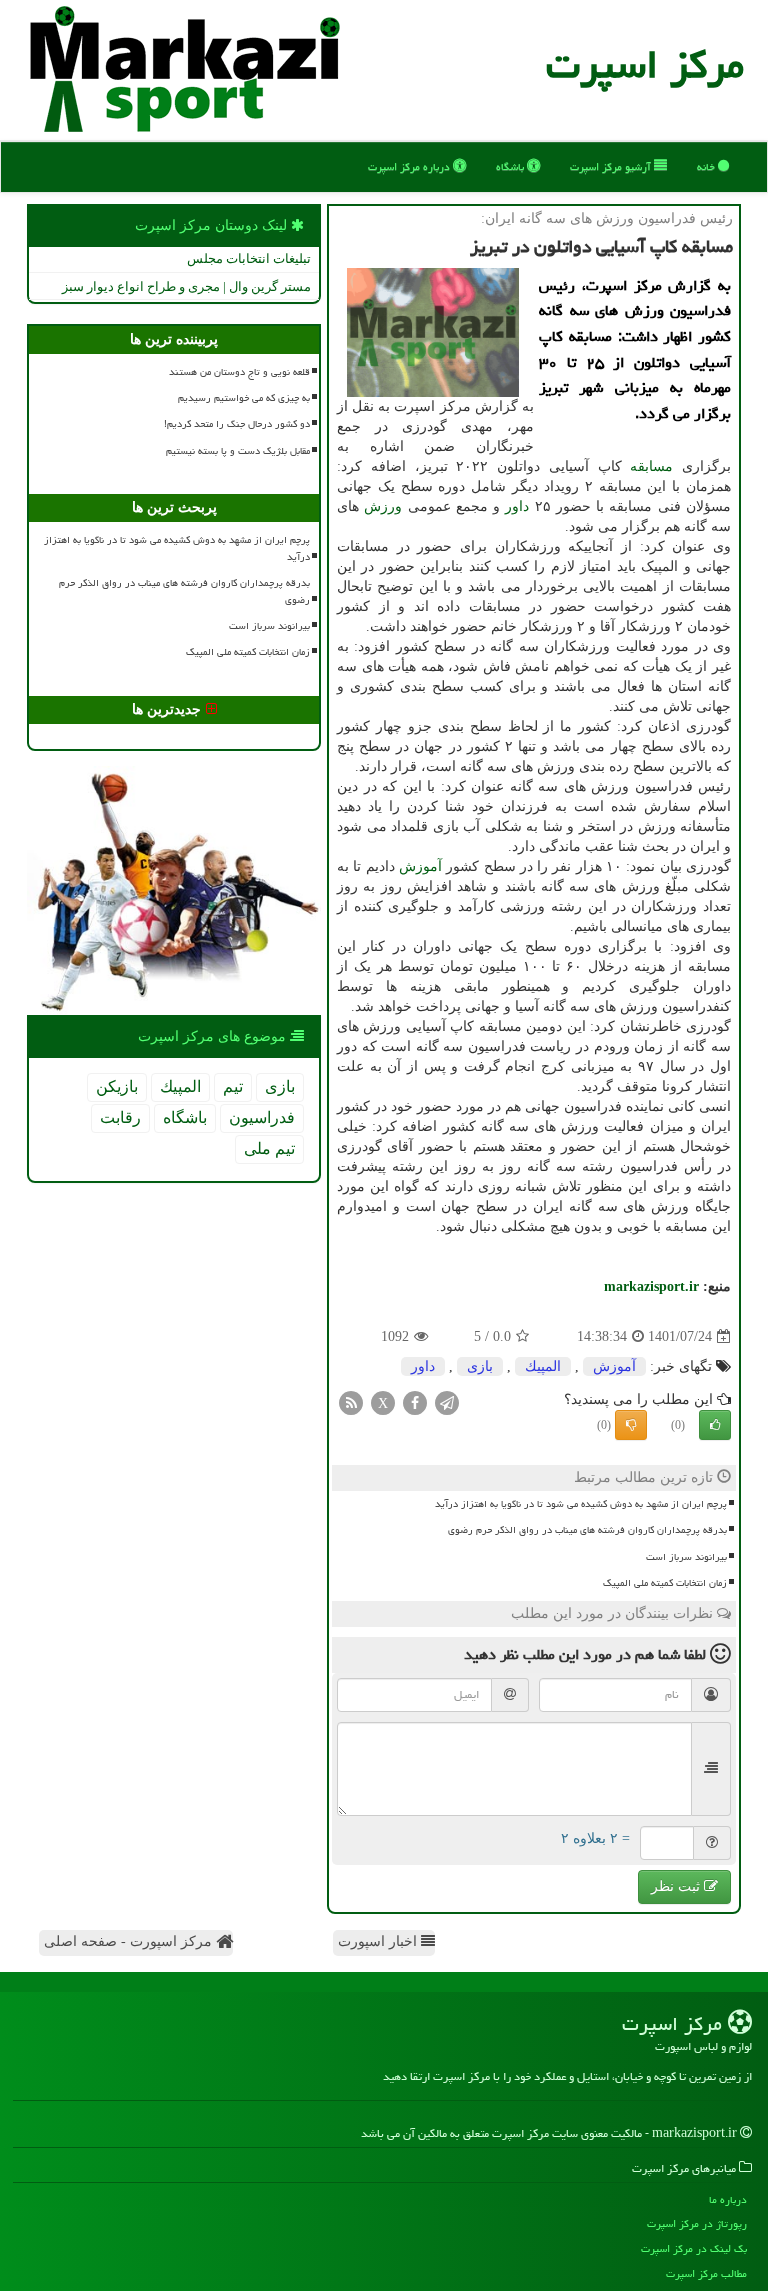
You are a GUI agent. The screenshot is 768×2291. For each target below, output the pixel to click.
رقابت (120, 1117)
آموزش (420, 866)
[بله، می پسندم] (715, 1425)
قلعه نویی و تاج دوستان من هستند (239, 372)
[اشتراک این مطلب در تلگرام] (447, 1402)
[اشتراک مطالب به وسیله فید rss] (351, 1402)
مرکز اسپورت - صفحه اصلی (130, 1941)
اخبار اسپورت (379, 1941)
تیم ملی (269, 1148)
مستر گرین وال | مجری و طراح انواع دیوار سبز (186, 286)
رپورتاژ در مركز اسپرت (697, 2223)
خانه (707, 166)
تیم (233, 1086)
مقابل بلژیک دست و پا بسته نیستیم (238, 451)
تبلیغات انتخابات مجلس (249, 258)
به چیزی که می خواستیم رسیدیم (244, 398)
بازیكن (117, 1086)
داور (517, 506)
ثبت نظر (677, 1886)
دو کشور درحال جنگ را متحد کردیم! (237, 424)
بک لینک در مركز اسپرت (694, 2248)
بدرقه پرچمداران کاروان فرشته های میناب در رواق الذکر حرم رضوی (587, 1530)
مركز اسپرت (645, 64)
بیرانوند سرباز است (686, 1557)
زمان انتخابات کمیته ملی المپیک (665, 1583)
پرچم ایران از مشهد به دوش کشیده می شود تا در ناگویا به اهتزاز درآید (581, 1504)
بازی (480, 1366)
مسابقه (651, 466)
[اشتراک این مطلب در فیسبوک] (415, 1402)
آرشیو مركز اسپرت (612, 166)
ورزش (383, 506)
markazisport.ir (651, 1286)
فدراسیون (262, 1117)
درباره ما (728, 2199)
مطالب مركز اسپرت (706, 2273)
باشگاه (511, 166)
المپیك (543, 1366)
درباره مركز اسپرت (410, 166)
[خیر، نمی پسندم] (631, 1425)
